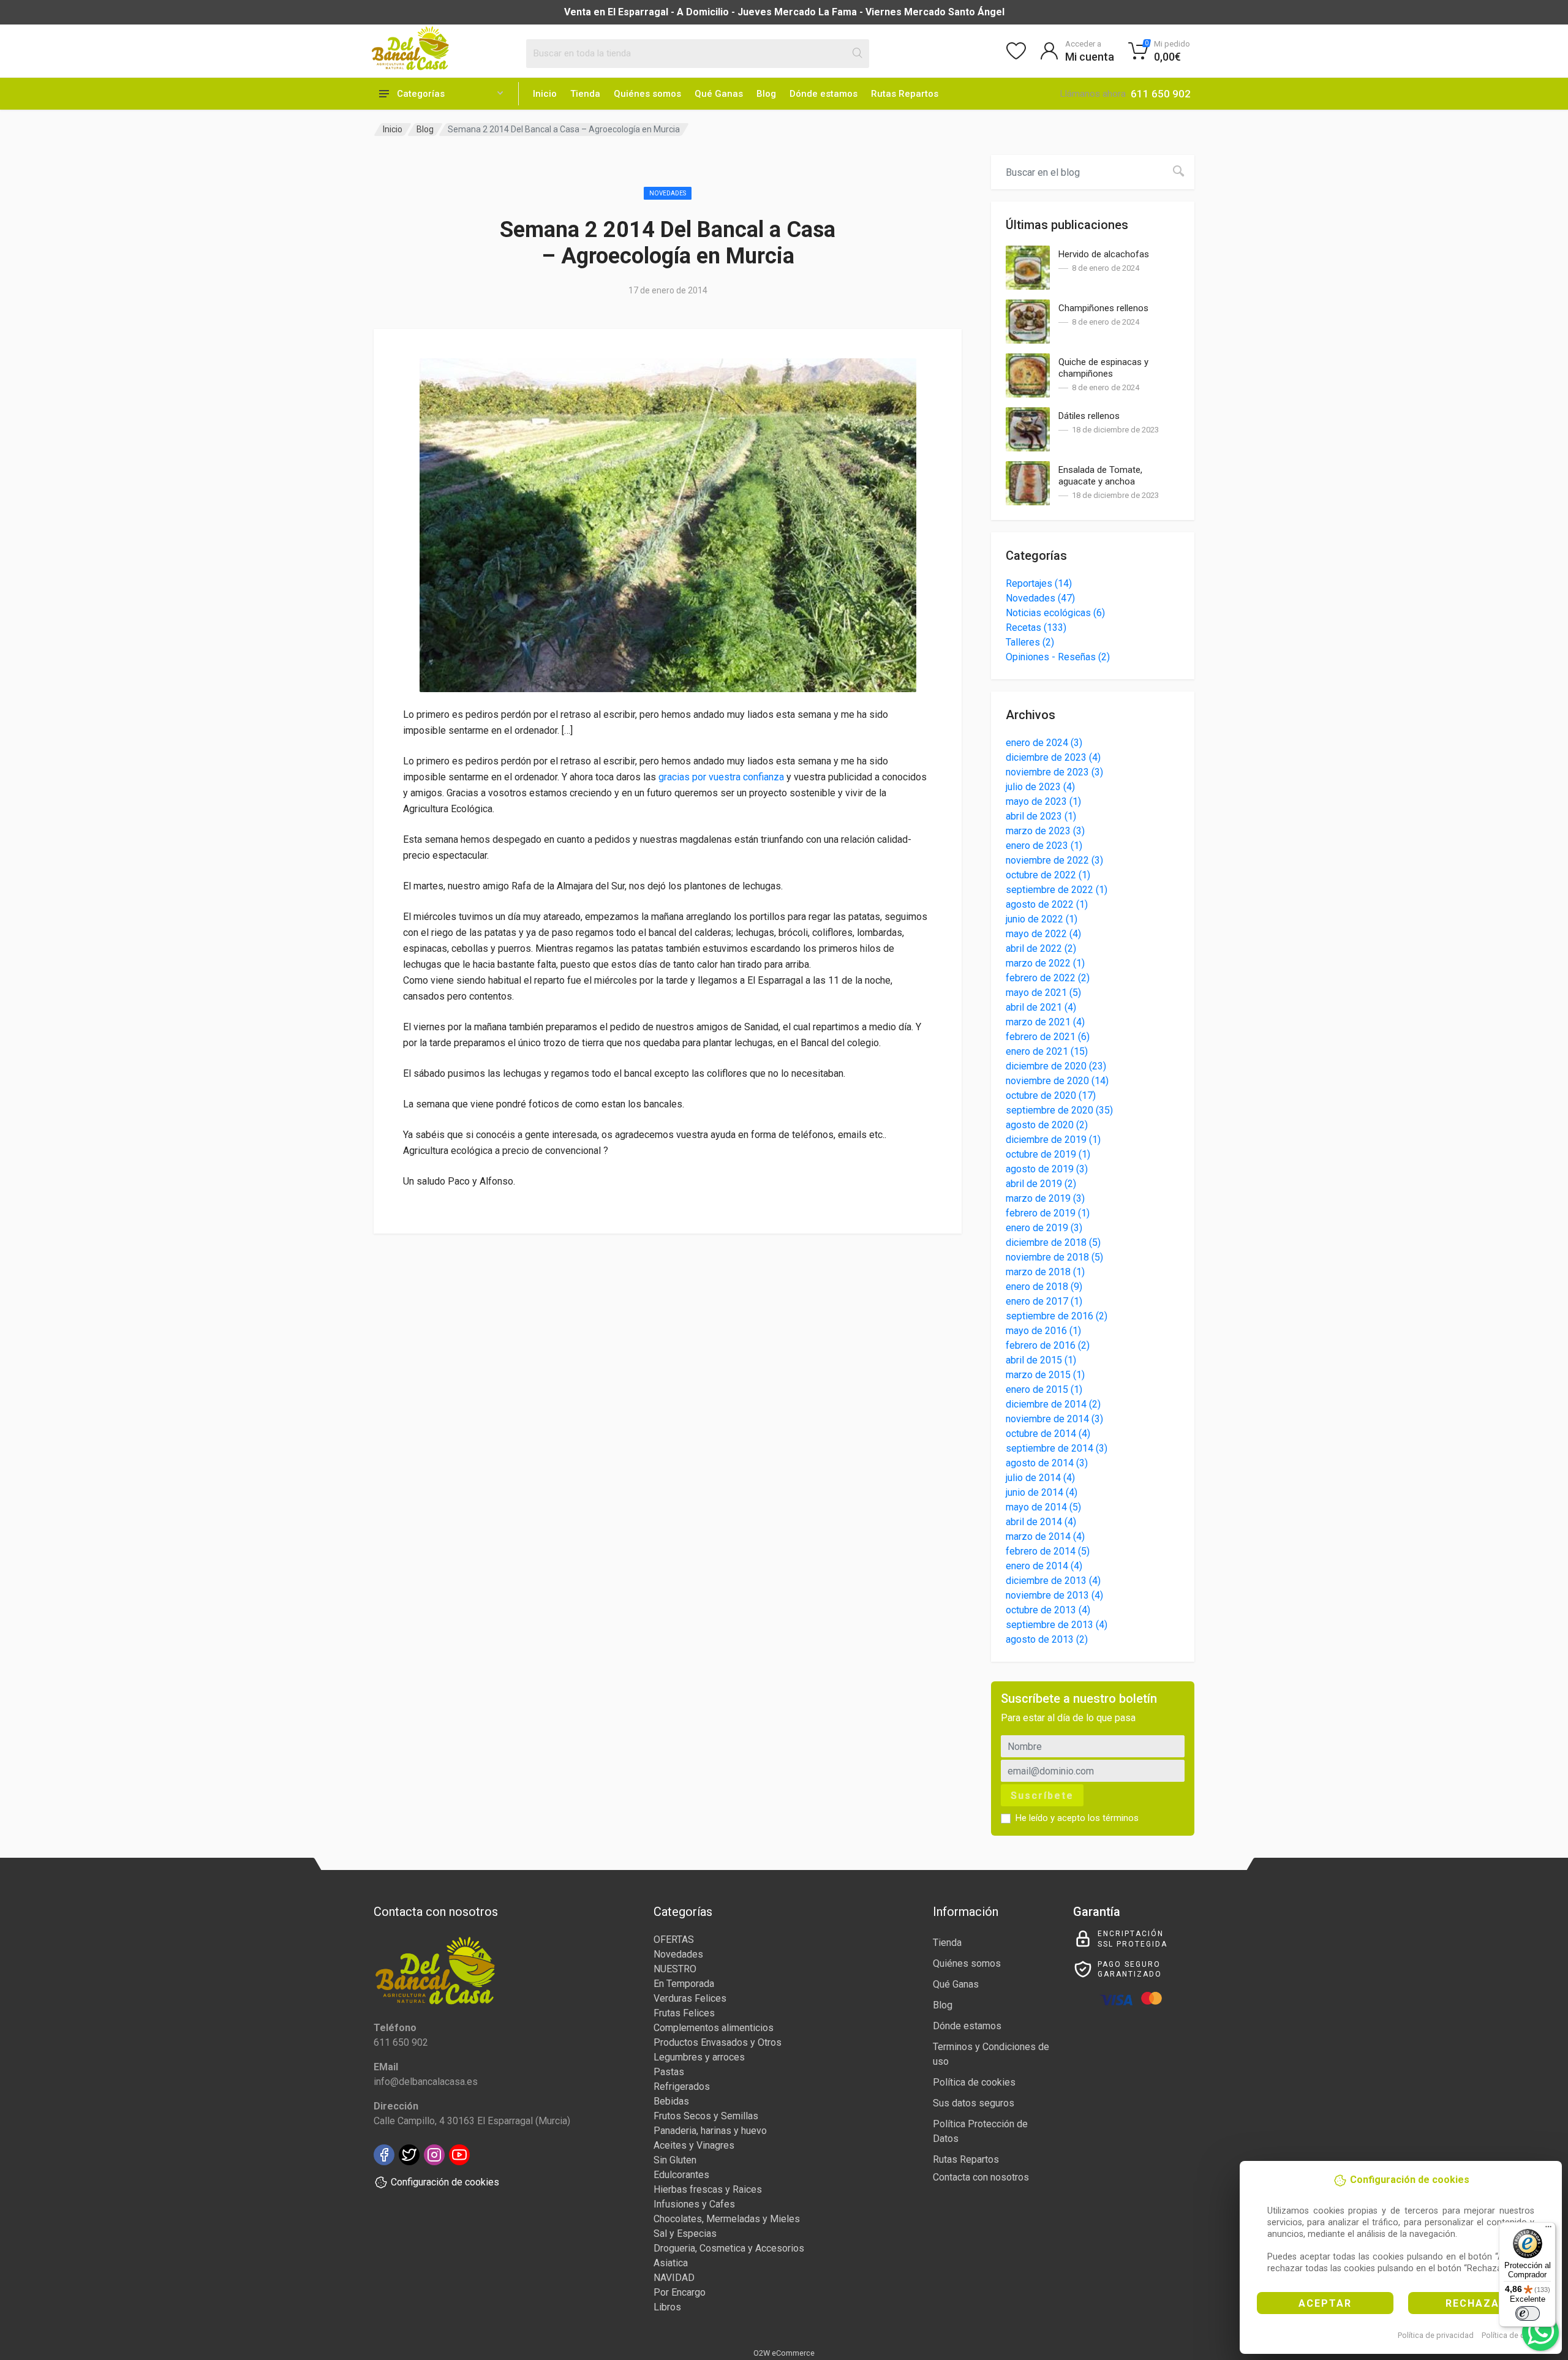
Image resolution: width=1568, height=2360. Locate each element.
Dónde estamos (824, 94)
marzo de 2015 (1045, 1375)
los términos (1113, 1818)
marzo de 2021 (1045, 1022)
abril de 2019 (1041, 1184)
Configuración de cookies (445, 2182)
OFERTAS (674, 1940)
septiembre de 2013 (1057, 1625)
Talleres (1030, 642)
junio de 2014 (1042, 1492)
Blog (766, 94)
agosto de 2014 (1047, 1463)
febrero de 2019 (1048, 1213)
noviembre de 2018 (1054, 1257)
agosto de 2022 (1047, 904)
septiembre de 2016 (1057, 1316)
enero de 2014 (1044, 1566)
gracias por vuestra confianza (721, 777)
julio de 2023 (1040, 787)
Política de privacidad (1436, 2335)
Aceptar (1325, 2303)
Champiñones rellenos (1103, 308)
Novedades (668, 193)
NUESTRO (675, 1969)
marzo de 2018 (1045, 1272)
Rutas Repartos (905, 94)
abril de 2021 (1041, 1007)
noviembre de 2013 (1054, 1595)
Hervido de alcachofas (1104, 254)
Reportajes (1039, 583)
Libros (667, 2307)
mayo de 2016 (1043, 1331)
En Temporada (684, 1984)
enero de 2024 (1044, 743)
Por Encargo (680, 2292)
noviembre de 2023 (1054, 772)
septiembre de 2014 (1057, 1448)
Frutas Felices (684, 2013)
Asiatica (671, 2263)
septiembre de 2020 (1059, 1110)
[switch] (1528, 2313)
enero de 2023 (1044, 846)
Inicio (545, 94)
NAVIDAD (674, 2278)
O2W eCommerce (784, 2353)
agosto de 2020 (1047, 1125)
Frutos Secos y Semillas (706, 2116)
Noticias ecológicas (1055, 613)
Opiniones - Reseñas (1058, 657)
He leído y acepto (1077, 1818)
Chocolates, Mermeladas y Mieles (727, 2219)
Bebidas (671, 2101)
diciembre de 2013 (1053, 1581)
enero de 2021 (1047, 1051)
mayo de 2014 (1043, 1507)
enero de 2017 (1044, 1301)
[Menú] (1548, 2230)
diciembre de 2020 (1056, 1066)
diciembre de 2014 (1053, 1404)
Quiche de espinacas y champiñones (1103, 368)
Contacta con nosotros (981, 2177)
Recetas (1036, 628)
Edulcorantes (681, 2175)
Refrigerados (682, 2087)
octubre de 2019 (1048, 1154)
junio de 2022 (1042, 919)
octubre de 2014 (1048, 1434)
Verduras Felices (690, 1998)
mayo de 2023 (1043, 801)
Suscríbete (1042, 1796)
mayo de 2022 (1043, 934)
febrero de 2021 (1048, 1037)
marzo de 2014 (1045, 1536)
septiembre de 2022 (1057, 890)
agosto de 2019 (1047, 1169)
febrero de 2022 (1048, 978)
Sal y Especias (685, 2234)
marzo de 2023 (1045, 831)
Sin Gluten (675, 2160)
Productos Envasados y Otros (718, 2042)
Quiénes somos (647, 94)
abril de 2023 (1041, 816)
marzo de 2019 (1045, 1198)
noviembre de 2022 (1054, 860)
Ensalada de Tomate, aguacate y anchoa (1100, 476)
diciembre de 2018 (1053, 1242)
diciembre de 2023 (1053, 757)
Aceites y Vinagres (694, 2145)
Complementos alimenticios (714, 2028)
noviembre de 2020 (1057, 1081)
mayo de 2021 (1043, 993)
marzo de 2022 (1045, 963)
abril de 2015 (1041, 1360)
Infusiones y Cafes (694, 2204)
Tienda (585, 94)
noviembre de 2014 (1054, 1419)
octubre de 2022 (1048, 875)
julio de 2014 (1040, 1478)
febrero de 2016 (1048, 1345)
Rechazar (1476, 2303)
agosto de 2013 (1047, 1639)
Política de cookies (1515, 2335)
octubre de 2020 (1051, 1095)
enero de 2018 (1044, 1287)
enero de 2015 (1044, 1389)
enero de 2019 (1044, 1228)
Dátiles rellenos (1089, 416)
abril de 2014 (1041, 1522)
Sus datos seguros (974, 2103)
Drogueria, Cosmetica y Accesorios (729, 2248)
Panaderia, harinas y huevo (710, 2131)
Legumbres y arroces (699, 2057)
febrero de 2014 (1048, 1551)
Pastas (669, 2072)
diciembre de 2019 (1053, 1140)
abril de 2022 (1041, 948)
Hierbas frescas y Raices (708, 2189)
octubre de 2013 (1048, 1610)
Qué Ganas (719, 94)
